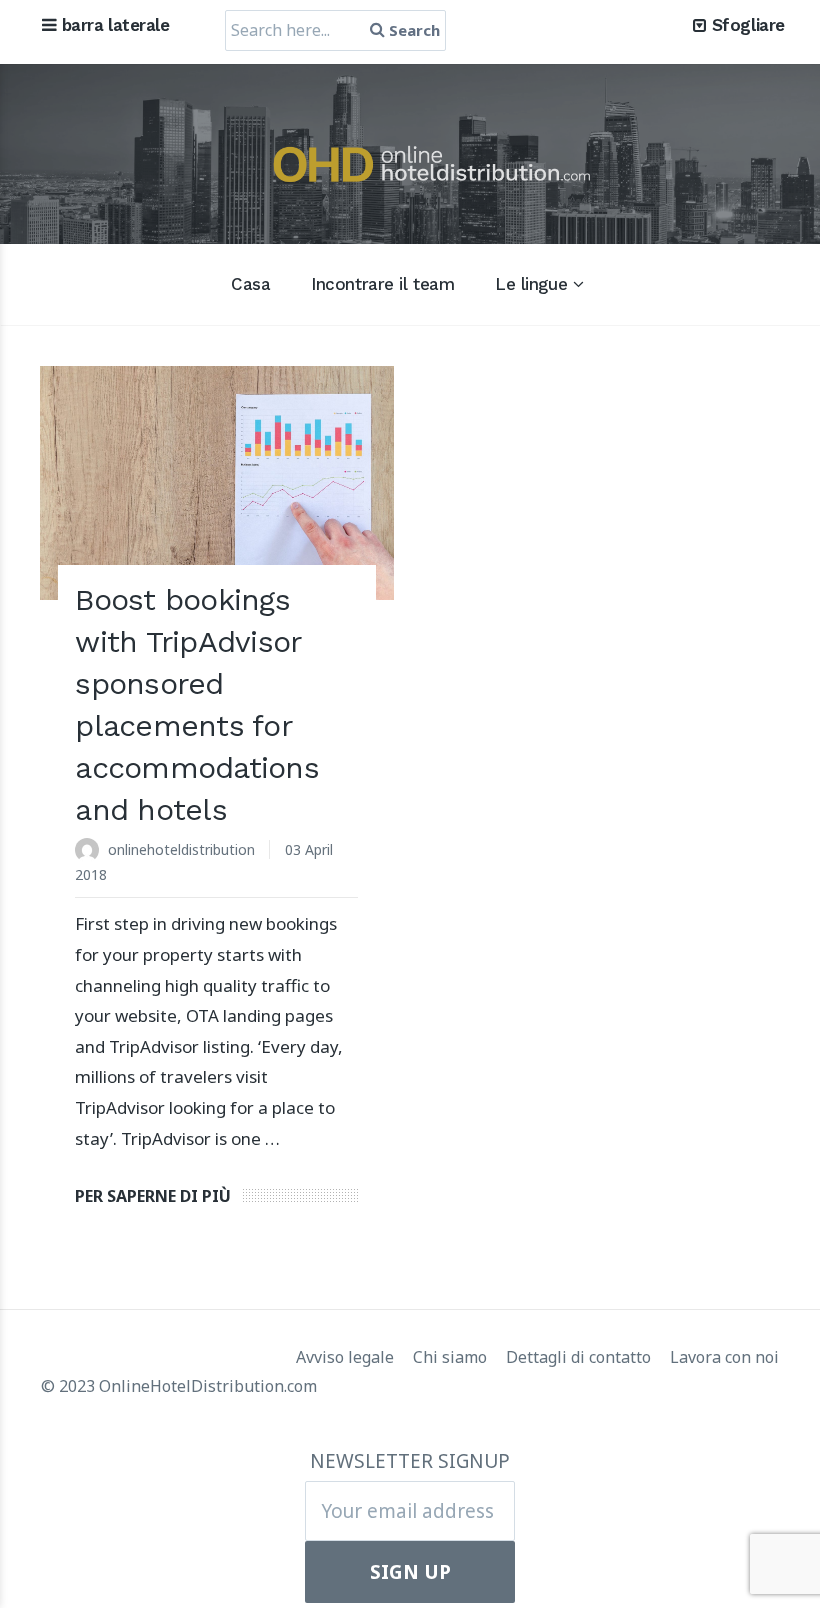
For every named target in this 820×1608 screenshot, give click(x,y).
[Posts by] (91, 851)
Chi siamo (452, 1357)
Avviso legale (347, 1357)
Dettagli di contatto (580, 1357)
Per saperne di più (153, 1196)
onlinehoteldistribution (181, 849)
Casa (250, 284)
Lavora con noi (724, 1357)
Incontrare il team (382, 284)
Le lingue (531, 284)
